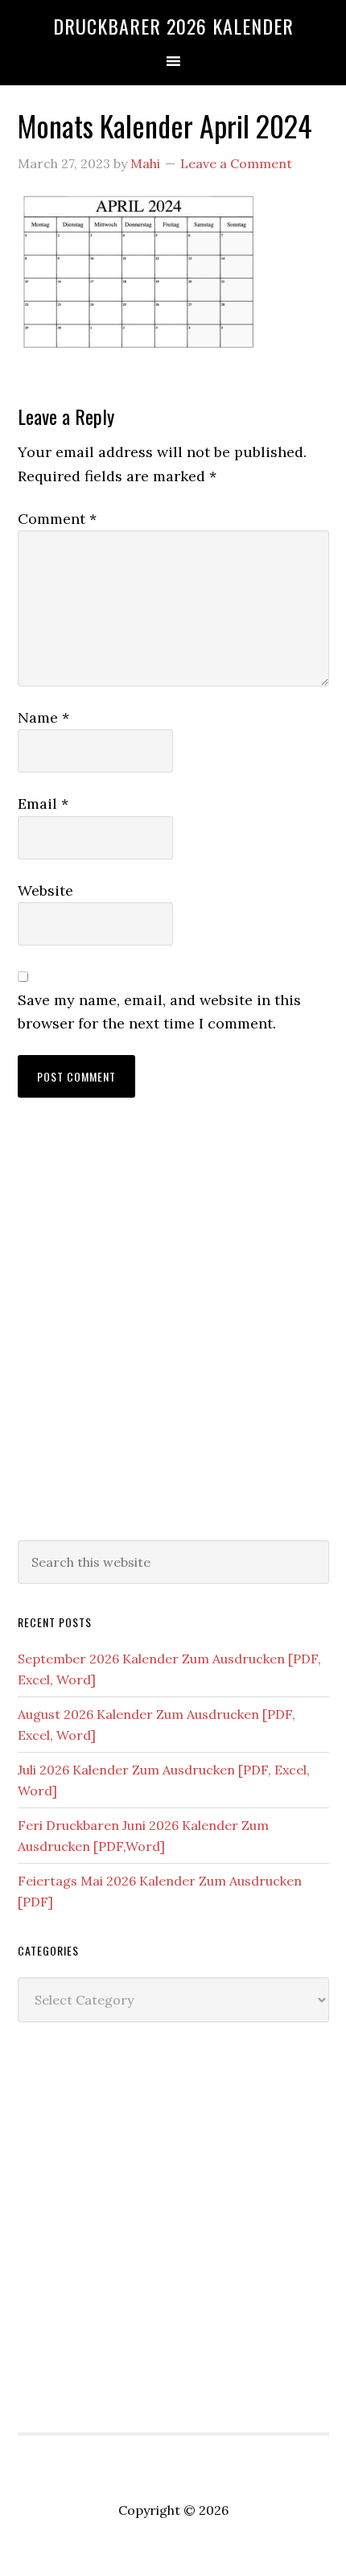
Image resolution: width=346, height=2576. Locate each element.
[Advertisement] (173, 1335)
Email (43, 804)
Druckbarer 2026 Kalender (173, 26)
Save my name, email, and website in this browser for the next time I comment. (159, 1012)
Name (43, 717)
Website (45, 890)
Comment (57, 519)
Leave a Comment (236, 163)
